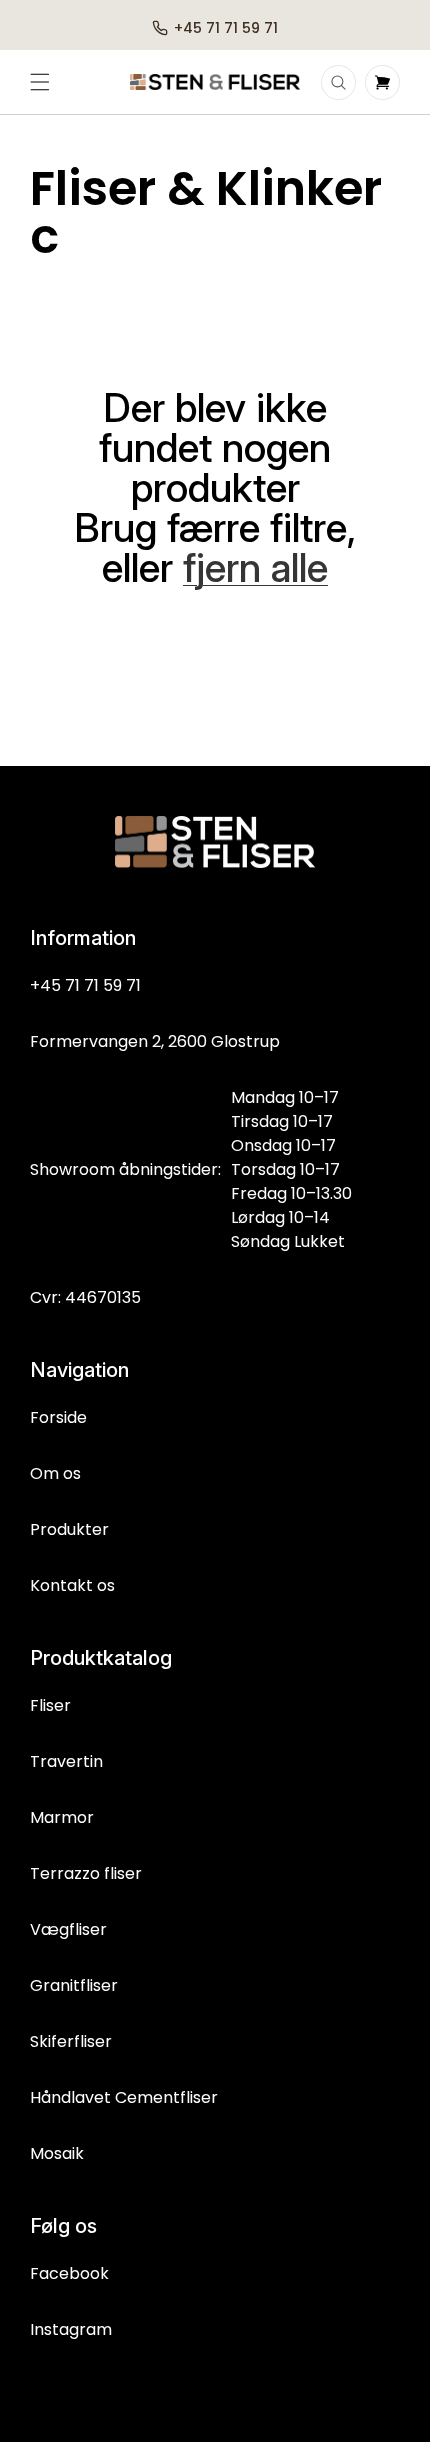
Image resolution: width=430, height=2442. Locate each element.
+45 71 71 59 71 (85, 985)
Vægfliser (68, 1929)
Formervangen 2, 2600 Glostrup (155, 1041)
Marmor (62, 1817)
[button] (40, 82)
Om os (55, 1473)
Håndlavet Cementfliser (124, 2097)
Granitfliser (74, 1985)
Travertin (66, 1761)
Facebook (69, 2273)
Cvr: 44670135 (85, 1297)
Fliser (50, 1705)
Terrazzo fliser (86, 1873)
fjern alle (255, 568)
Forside (58, 1417)
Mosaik (57, 2153)
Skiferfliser (71, 2041)
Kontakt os (72, 1585)
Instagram (71, 2329)
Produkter (69, 1529)
